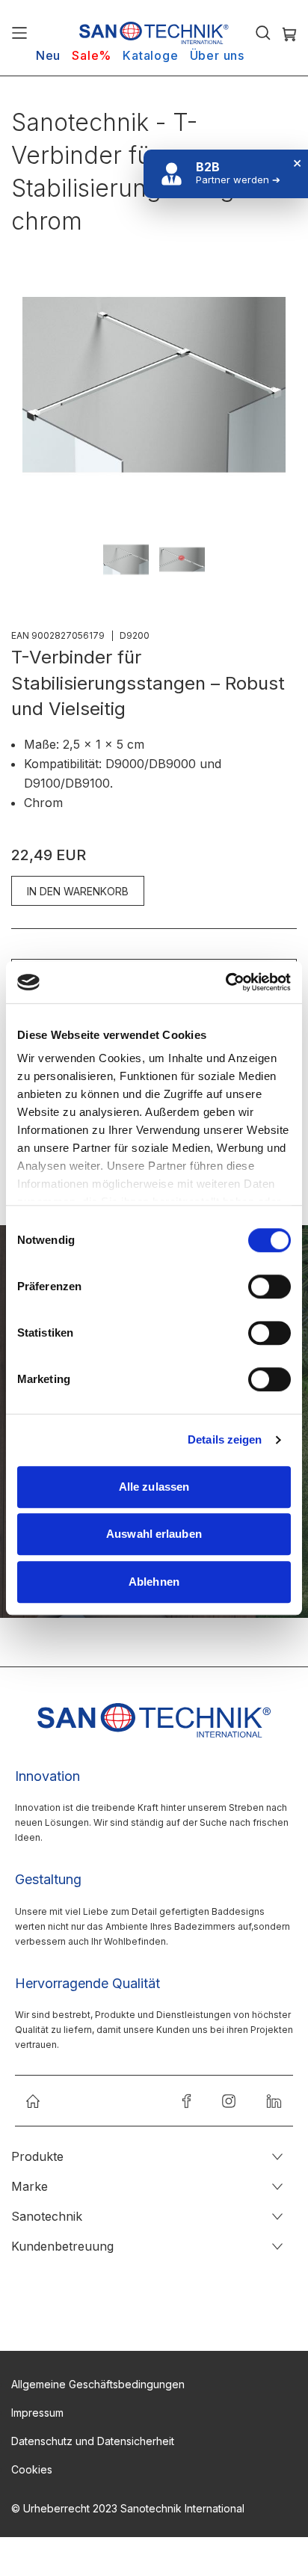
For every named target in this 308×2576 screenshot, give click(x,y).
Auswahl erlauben (154, 1534)
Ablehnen (154, 1582)
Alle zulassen (154, 1487)
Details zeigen (225, 1439)
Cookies (32, 2469)
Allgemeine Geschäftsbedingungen (98, 2384)
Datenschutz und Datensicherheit (93, 2441)
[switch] (269, 1288)
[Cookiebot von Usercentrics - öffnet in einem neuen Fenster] (225, 982)
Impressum (37, 2413)
